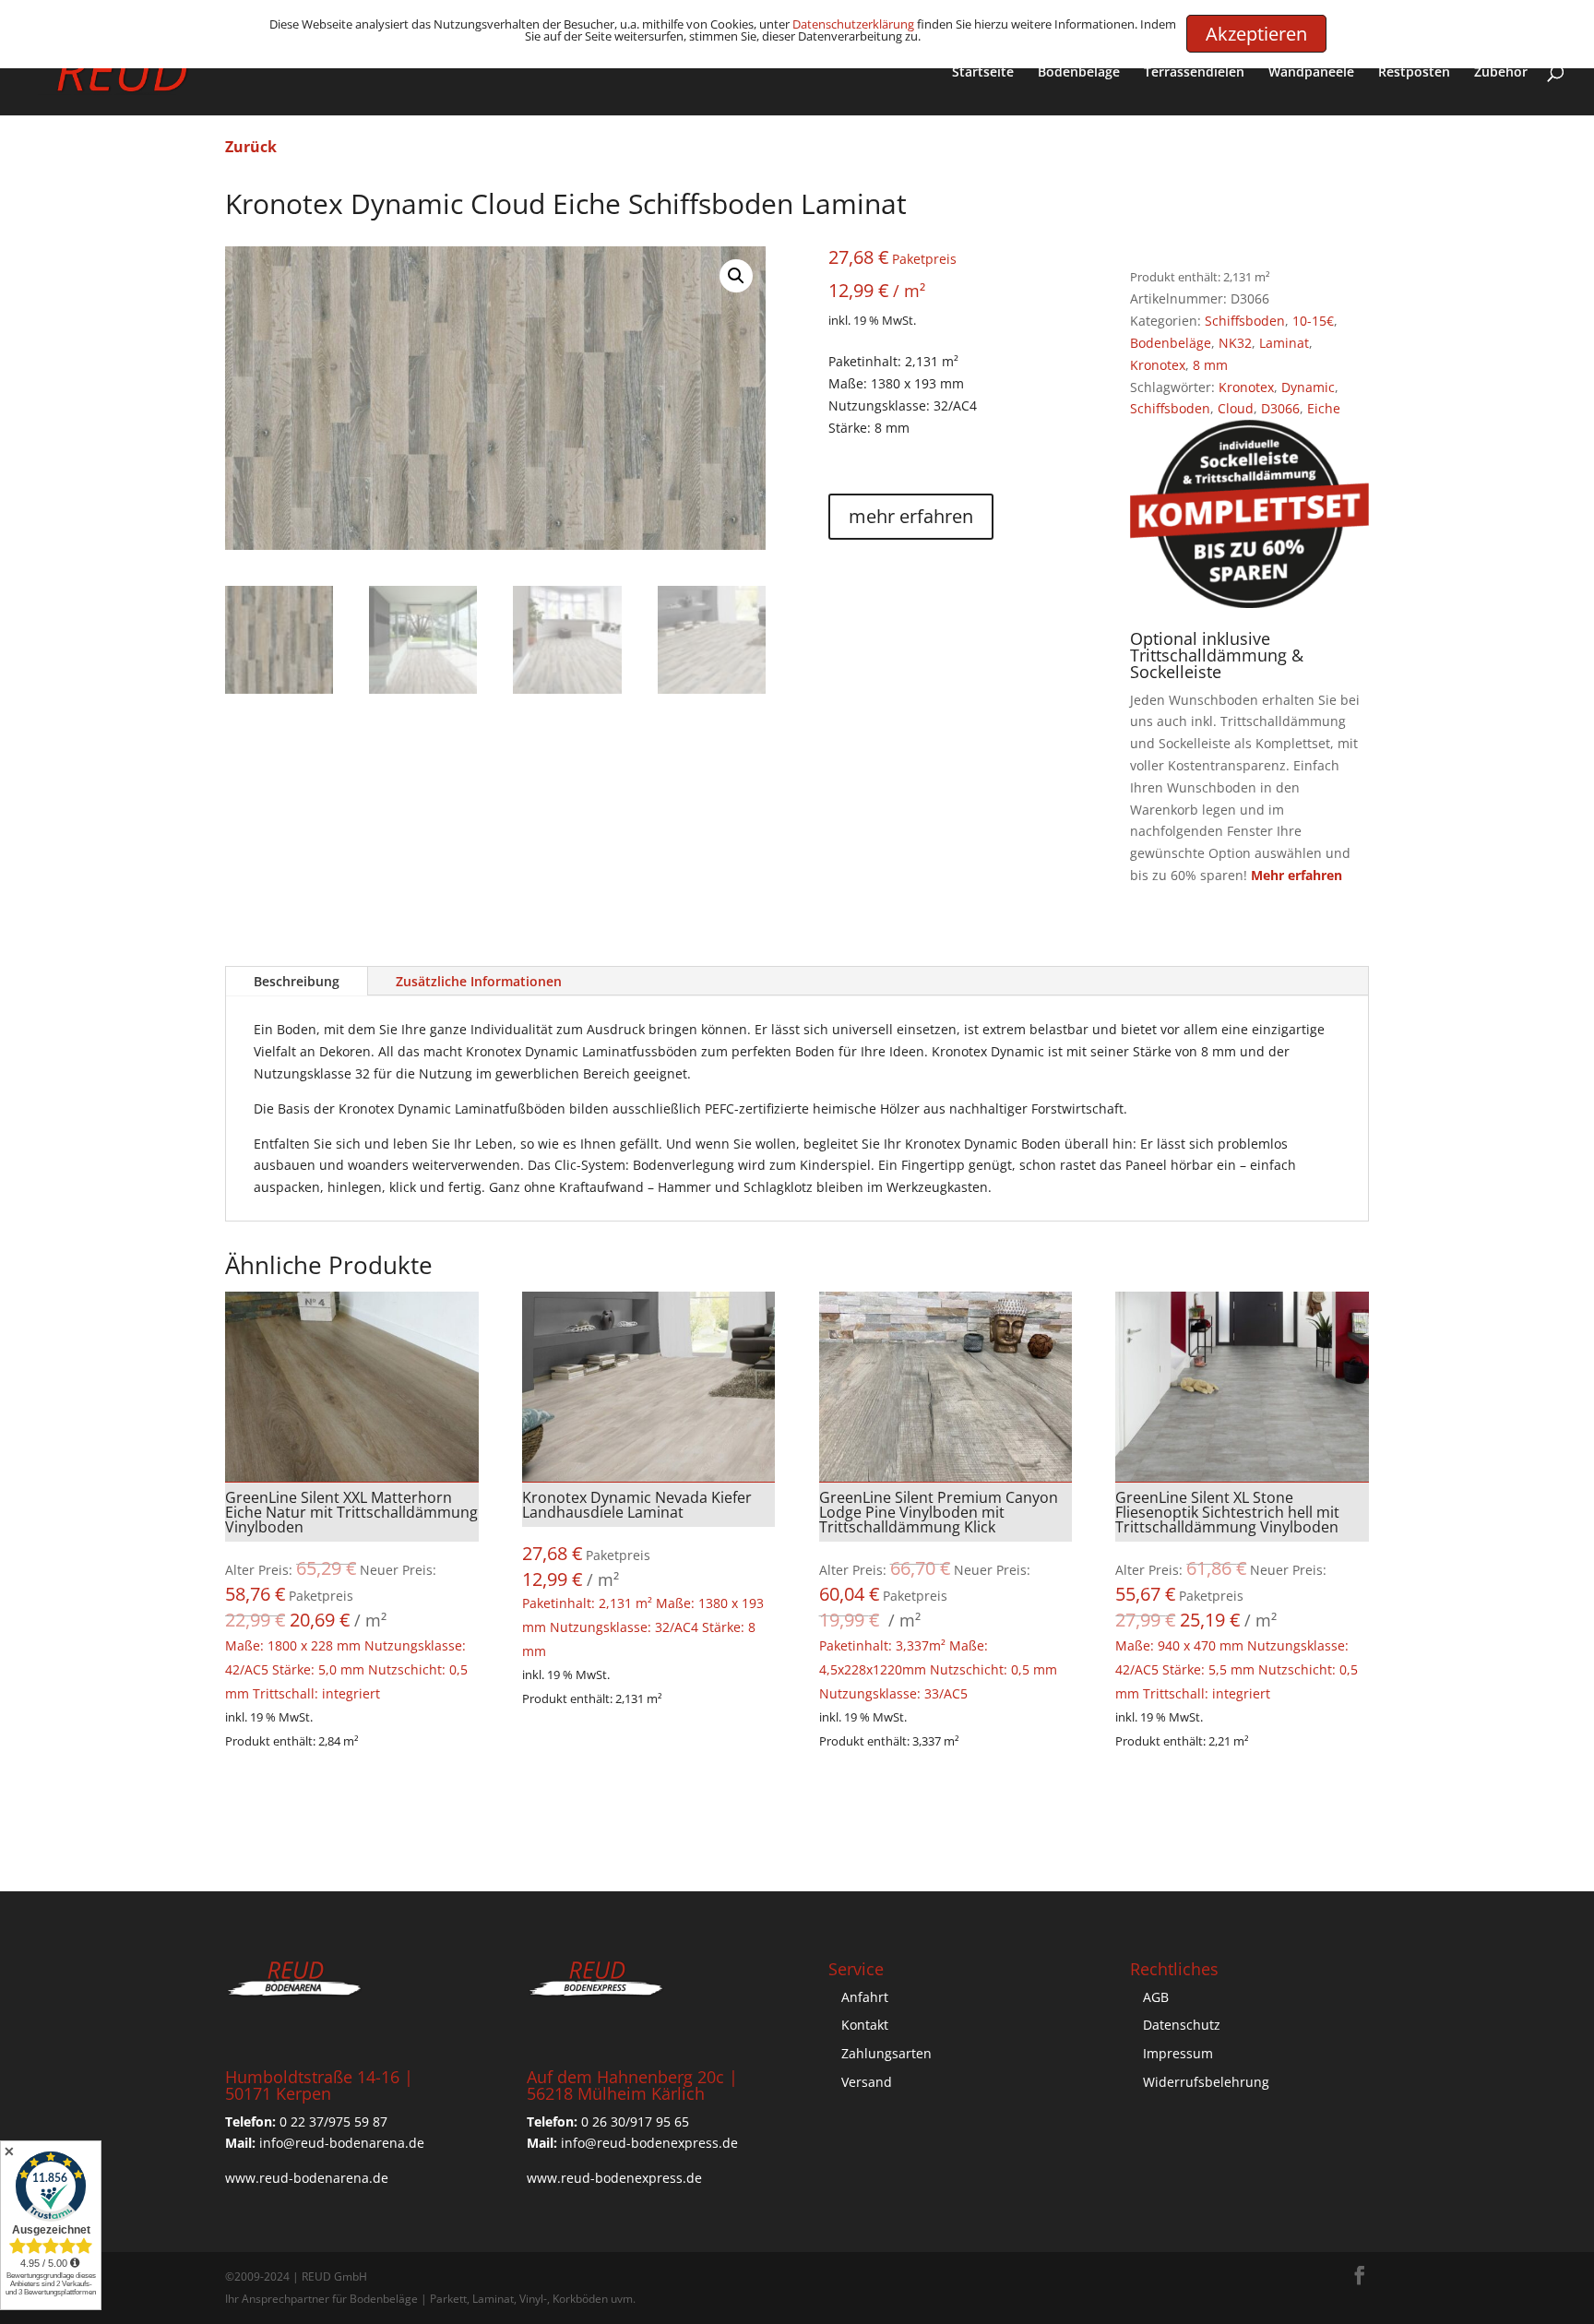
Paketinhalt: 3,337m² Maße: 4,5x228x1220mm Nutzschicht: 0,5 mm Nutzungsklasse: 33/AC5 (939, 1595)
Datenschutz (1182, 2025)
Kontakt (865, 2025)
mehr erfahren (911, 516)
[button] (736, 276)
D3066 (1280, 408)
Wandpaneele (1311, 73)
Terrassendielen (1194, 73)
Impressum (1178, 2053)
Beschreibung (297, 981)
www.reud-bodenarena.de (307, 2178)
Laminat (1284, 343)
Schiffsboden (1245, 321)
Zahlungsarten (886, 2053)
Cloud (1236, 408)
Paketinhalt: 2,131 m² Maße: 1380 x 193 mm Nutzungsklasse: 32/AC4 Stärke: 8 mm (643, 1573)
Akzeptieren (1256, 34)
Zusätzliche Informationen (479, 981)
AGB (1156, 1997)
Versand (867, 2082)
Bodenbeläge (1079, 73)
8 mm (1210, 365)
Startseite (983, 73)
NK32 (1235, 343)
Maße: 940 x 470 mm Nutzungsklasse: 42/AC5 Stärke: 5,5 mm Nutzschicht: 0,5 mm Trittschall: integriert (1237, 1595)
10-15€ (1313, 321)
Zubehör (1501, 73)
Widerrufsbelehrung (1206, 2082)
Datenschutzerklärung (853, 24)
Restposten (1414, 73)
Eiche (1324, 408)
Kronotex (1158, 365)
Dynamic (1308, 387)
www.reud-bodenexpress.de (614, 2178)
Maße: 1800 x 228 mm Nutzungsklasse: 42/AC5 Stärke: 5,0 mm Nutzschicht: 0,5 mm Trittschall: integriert (351, 1595)
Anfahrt (865, 1997)
